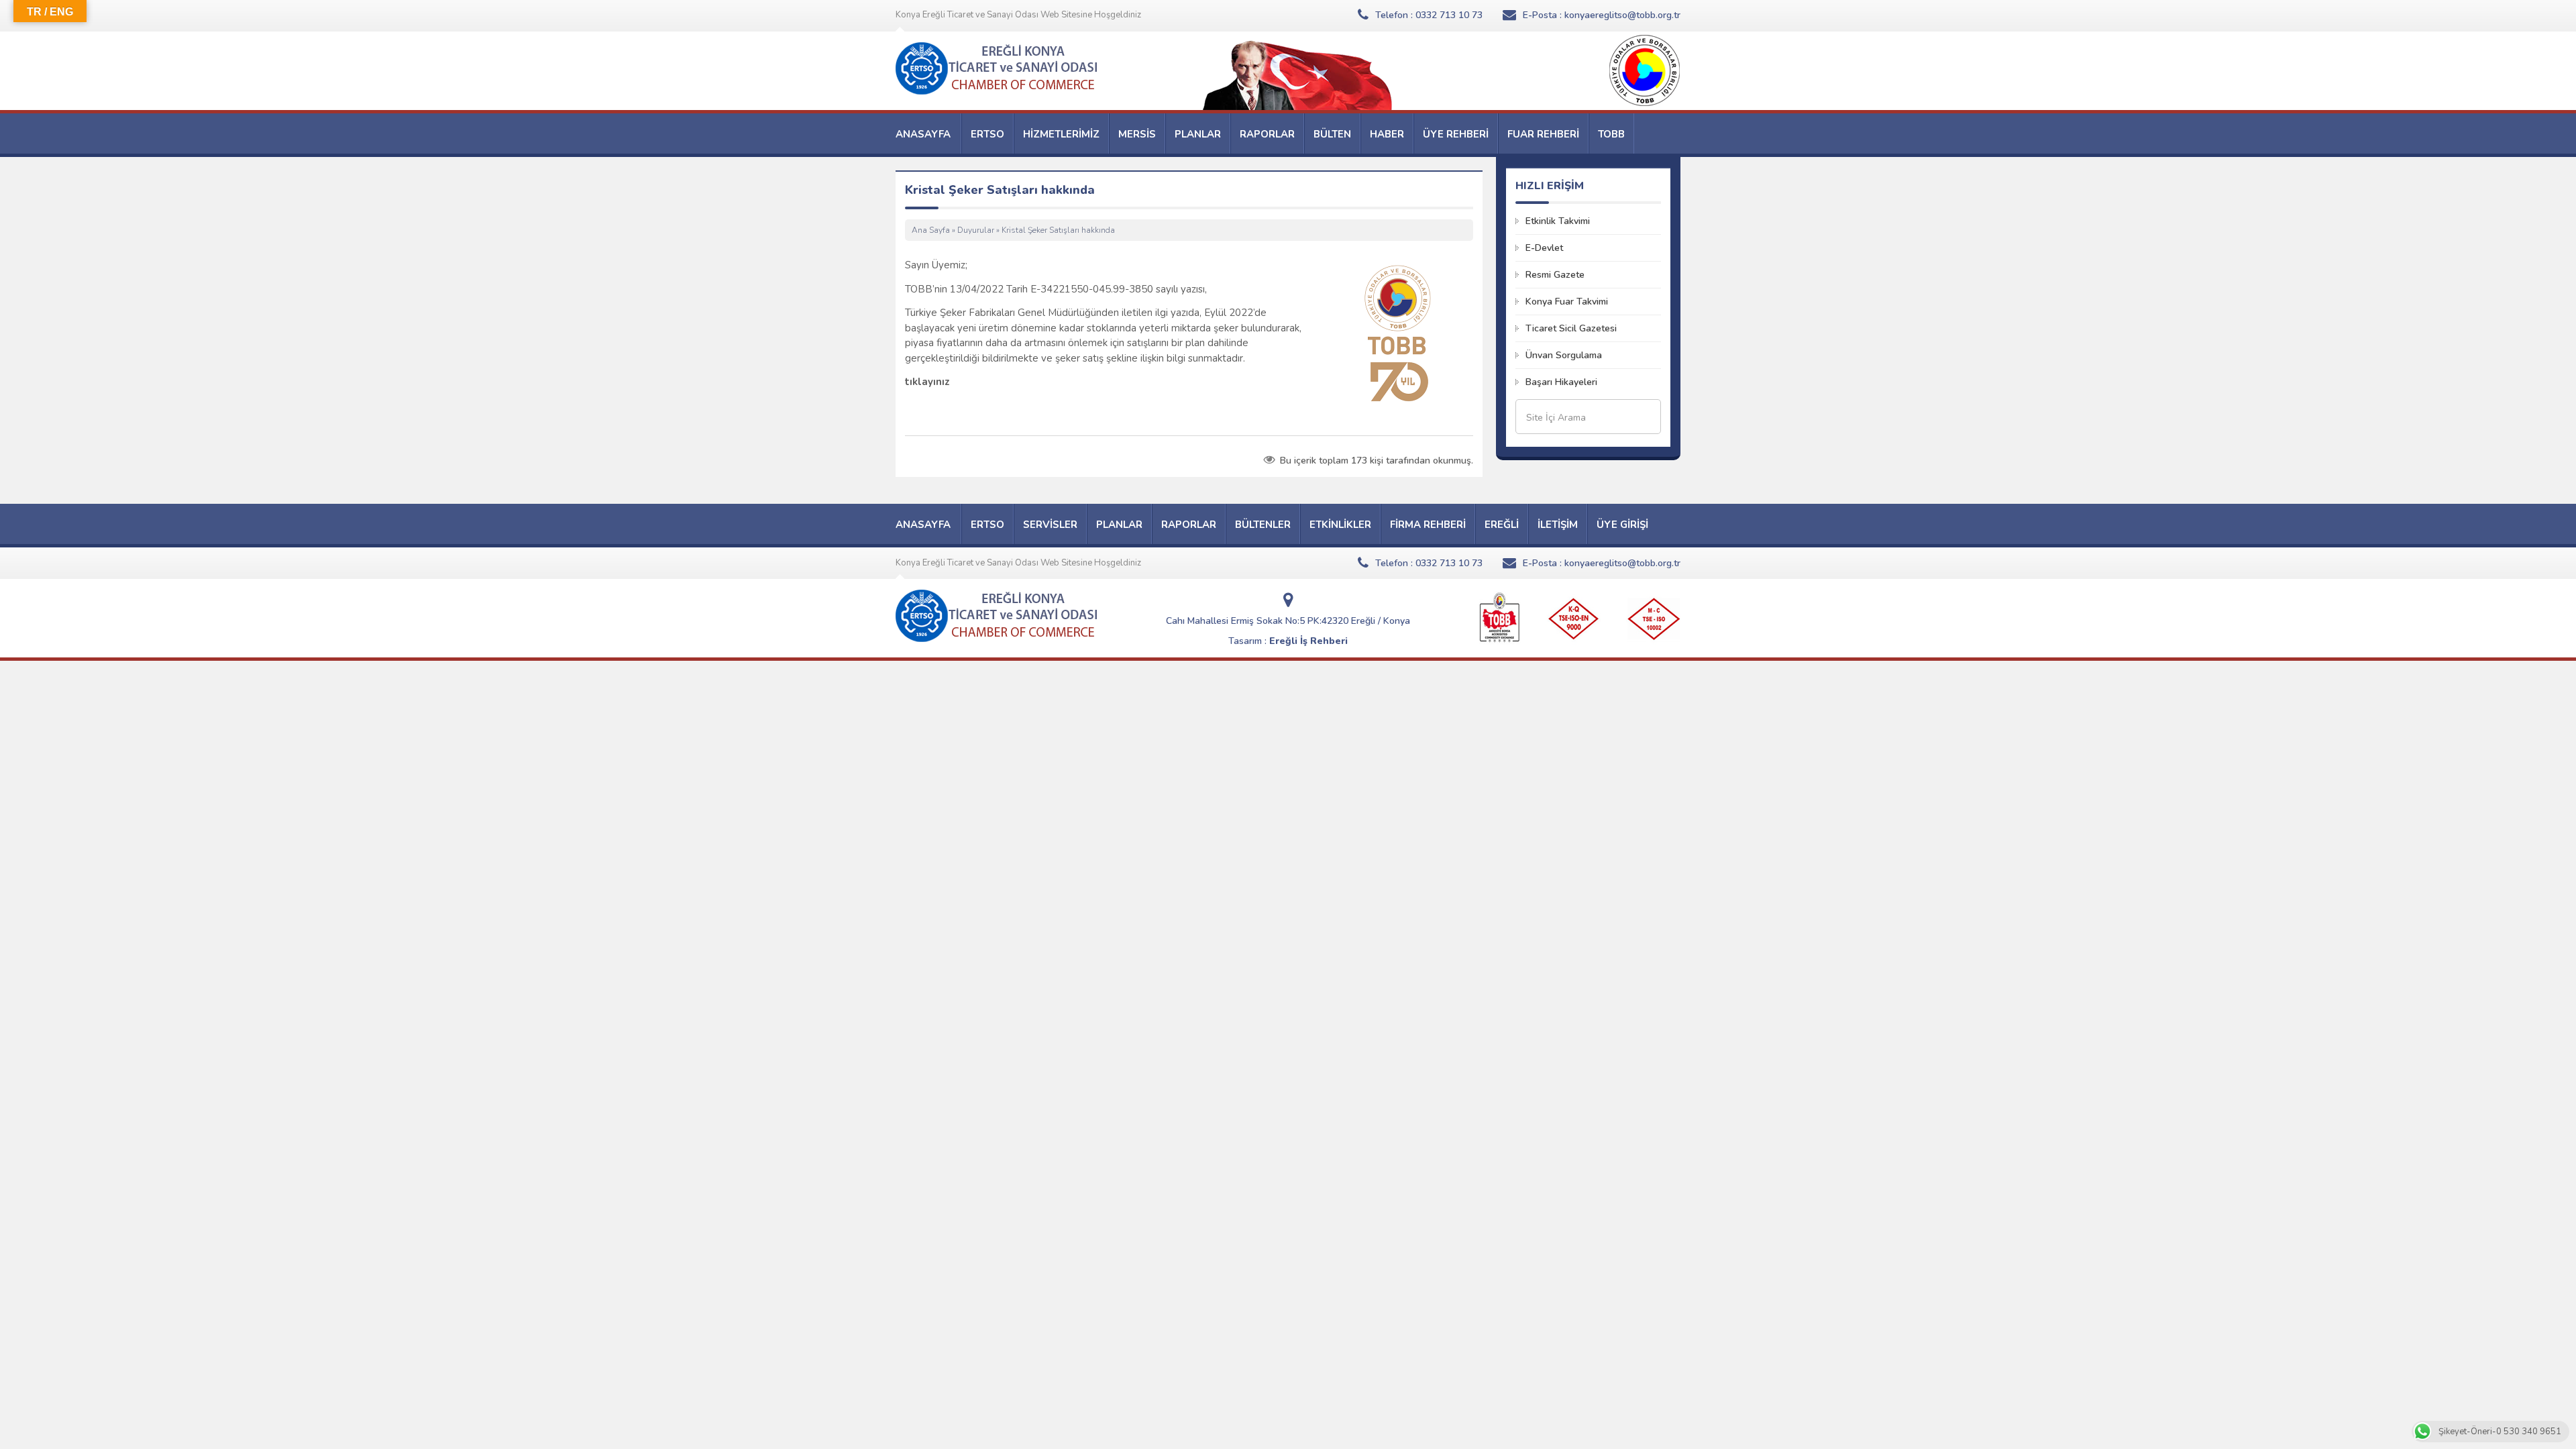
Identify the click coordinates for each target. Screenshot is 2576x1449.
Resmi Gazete (1555, 275)
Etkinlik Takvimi (1558, 221)
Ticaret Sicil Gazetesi (1571, 328)
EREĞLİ (1502, 525)
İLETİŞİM (1558, 525)
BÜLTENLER (1263, 525)
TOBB (1611, 134)
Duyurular (976, 230)
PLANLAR (1198, 134)
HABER (1387, 134)
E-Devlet (1544, 248)
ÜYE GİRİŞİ (1622, 525)
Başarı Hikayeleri (1561, 382)
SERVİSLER (1050, 525)
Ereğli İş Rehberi (1308, 641)
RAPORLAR (1267, 134)
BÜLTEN (1332, 134)
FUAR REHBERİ (1543, 134)
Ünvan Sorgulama (1564, 355)
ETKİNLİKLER (1340, 525)
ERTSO (987, 134)
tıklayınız (927, 382)
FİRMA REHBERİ (1428, 525)
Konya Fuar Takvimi (1567, 302)
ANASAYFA (923, 134)
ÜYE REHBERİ (1456, 134)
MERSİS (1137, 134)
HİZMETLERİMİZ (1061, 134)
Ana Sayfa (931, 230)
